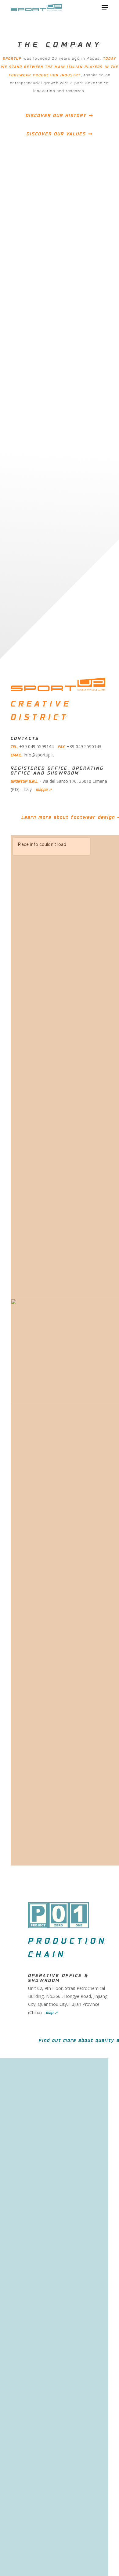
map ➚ (52, 2012)
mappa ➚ (44, 789)
